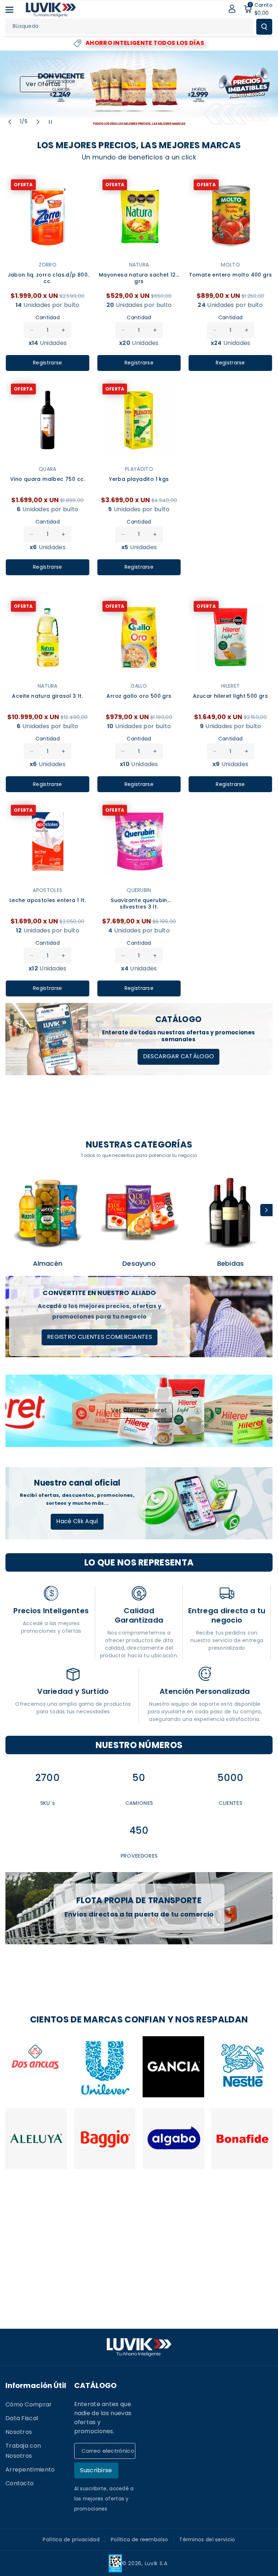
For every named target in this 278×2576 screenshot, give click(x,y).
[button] (13, 10)
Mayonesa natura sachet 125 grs (139, 278)
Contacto (20, 2483)
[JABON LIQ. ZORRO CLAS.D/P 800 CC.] (48, 216)
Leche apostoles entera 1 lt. (48, 900)
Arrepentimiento (30, 2470)
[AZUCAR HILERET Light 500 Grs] (230, 638)
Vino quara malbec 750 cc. (48, 479)
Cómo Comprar (29, 2404)
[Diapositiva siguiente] (38, 122)
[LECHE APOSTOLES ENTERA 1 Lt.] (48, 841)
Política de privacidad (71, 2539)
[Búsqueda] (264, 27)
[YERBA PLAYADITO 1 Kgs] (139, 420)
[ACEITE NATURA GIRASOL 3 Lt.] (48, 638)
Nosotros (19, 2432)
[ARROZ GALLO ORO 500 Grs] (139, 638)
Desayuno (139, 1263)
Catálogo (95, 2385)
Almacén (48, 1263)
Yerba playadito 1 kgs (139, 479)
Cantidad (48, 317)
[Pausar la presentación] (50, 122)
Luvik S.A (156, 2563)
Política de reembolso (139, 2539)
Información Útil (36, 2385)
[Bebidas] (230, 1212)
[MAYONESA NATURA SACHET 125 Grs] (139, 216)
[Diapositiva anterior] (10, 122)
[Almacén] (48, 1212)
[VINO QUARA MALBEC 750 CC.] (48, 420)
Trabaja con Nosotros (23, 2451)
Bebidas (230, 1263)
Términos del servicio (207, 2539)
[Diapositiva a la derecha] (266, 1210)
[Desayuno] (139, 1212)
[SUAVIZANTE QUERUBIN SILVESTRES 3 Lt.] (139, 841)
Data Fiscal (22, 2418)
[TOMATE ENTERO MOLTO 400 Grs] (230, 216)
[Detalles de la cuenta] (232, 9)
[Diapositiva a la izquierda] (12, 1210)
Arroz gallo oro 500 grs (139, 696)
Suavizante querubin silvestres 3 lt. (139, 904)
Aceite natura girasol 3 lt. (47, 696)
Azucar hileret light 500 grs (230, 696)
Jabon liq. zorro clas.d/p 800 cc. (48, 278)
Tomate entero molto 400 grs (231, 275)
